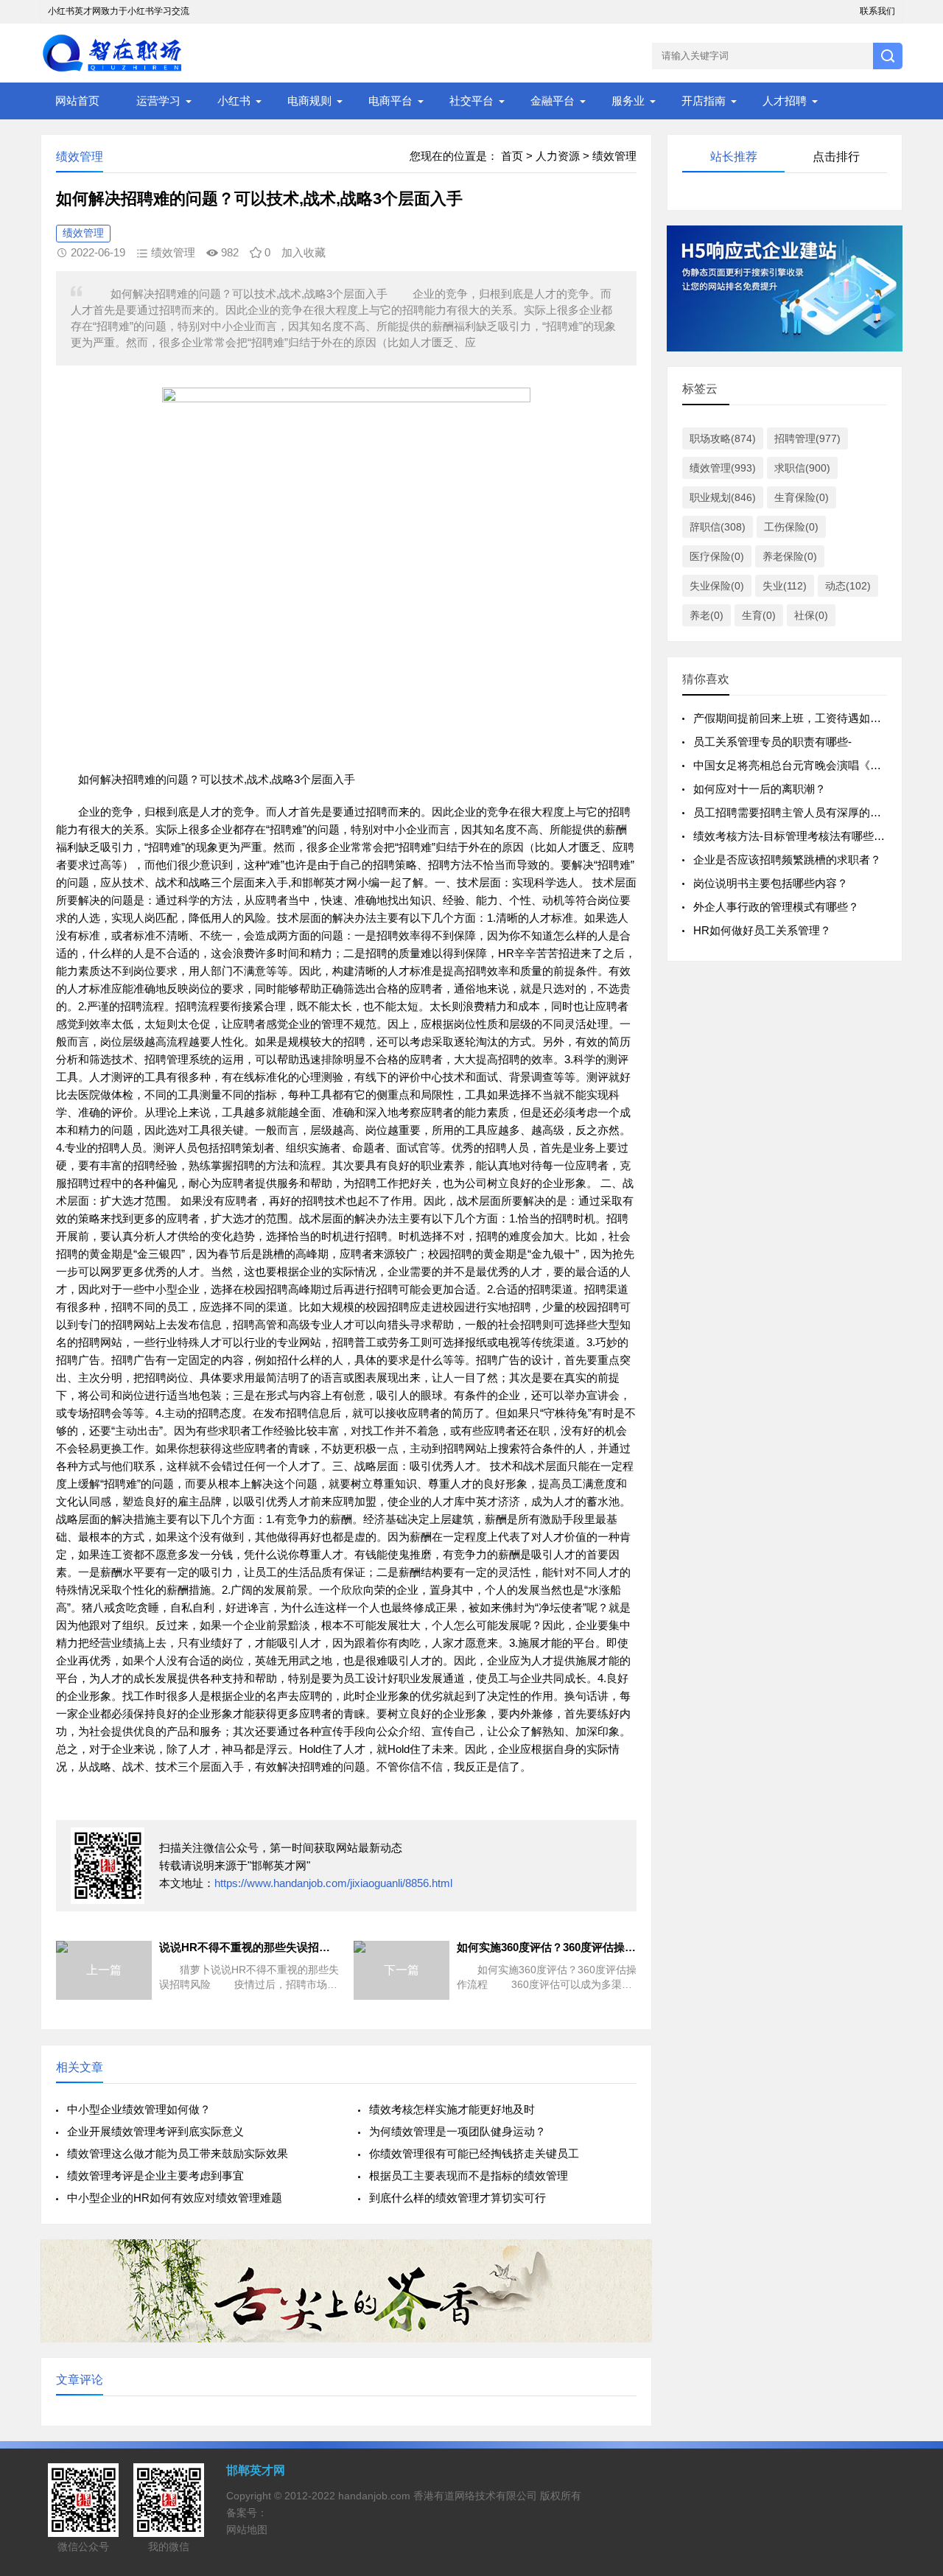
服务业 (628, 101)
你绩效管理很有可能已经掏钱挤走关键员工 (474, 2153)
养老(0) (707, 615)
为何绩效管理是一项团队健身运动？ (458, 2131)
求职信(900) (802, 468)
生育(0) (759, 615)
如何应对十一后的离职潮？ (760, 789)
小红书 (234, 101)
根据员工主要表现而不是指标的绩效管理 (469, 2176)
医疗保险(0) (717, 556)
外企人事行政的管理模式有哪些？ (776, 907)
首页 (512, 156)
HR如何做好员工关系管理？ (762, 930)
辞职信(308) (718, 527)
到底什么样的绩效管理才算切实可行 (458, 2198)
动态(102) (848, 586)
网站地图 (247, 2530)
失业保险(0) (717, 586)
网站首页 (77, 101)
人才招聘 (785, 101)
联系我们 (877, 11)
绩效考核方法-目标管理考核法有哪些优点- (796, 836)
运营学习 (158, 101)
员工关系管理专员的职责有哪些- (772, 742)
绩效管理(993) (723, 468)
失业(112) (785, 586)
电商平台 (390, 101)
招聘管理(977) (807, 438)
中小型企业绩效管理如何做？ (139, 2109)
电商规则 (309, 101)
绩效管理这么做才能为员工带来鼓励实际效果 (178, 2153)
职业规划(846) (723, 497)
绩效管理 (614, 156)
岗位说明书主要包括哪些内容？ (771, 883)
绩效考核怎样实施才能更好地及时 (452, 2109)
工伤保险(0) (791, 527)
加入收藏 (304, 252)
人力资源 (558, 156)
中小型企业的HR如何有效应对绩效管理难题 (175, 2198)
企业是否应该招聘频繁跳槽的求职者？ (787, 860)
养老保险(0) (790, 556)
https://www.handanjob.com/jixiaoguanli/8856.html (333, 1883)
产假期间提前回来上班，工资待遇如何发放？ (804, 718)
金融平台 (553, 101)
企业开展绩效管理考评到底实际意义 (155, 2131)
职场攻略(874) (723, 438)
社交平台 (471, 101)
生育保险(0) (802, 497)
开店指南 (704, 101)
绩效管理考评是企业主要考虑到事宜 (155, 2176)
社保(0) (811, 615)
